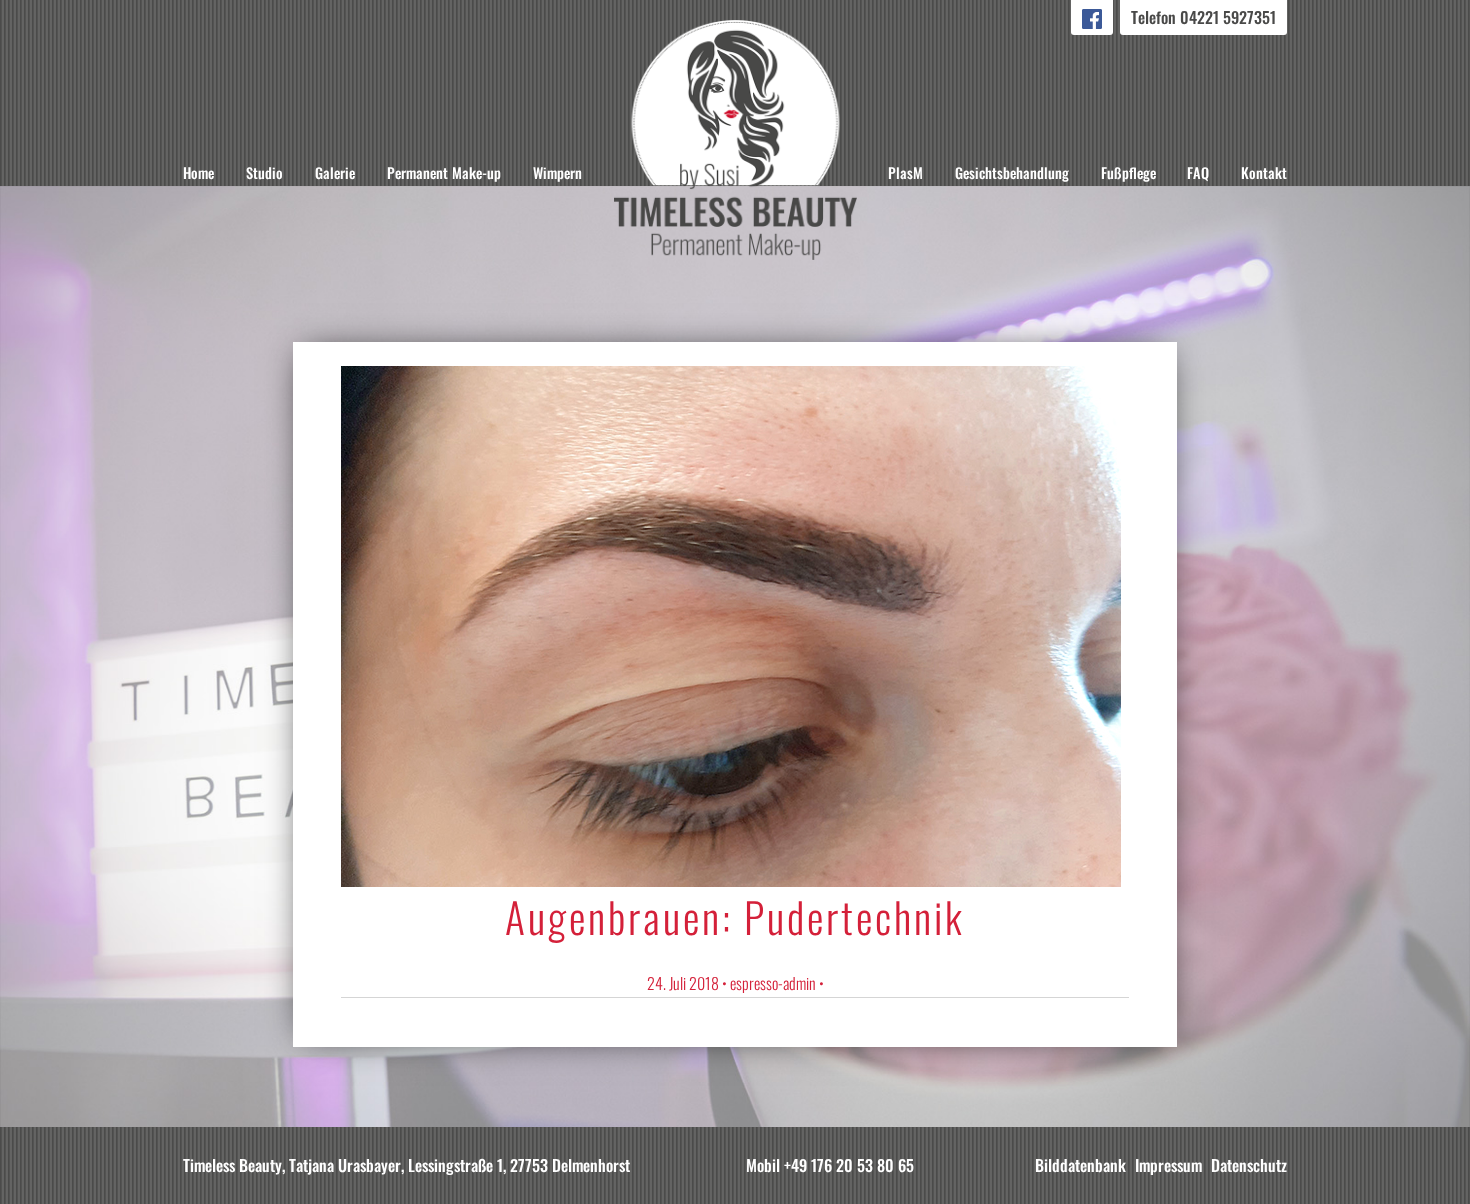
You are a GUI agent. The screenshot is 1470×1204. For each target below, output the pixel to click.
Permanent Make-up (444, 172)
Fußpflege (1128, 172)
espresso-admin (773, 983)
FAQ (1198, 172)
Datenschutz (1249, 1165)
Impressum (1168, 1165)
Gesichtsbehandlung (1012, 172)
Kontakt (1264, 172)
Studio (264, 172)
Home (198, 172)
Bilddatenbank (1080, 1165)
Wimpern (557, 172)
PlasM (905, 172)
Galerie (335, 172)
